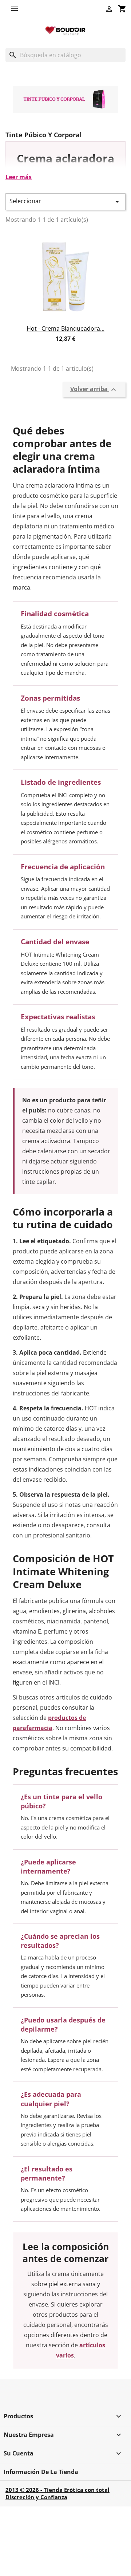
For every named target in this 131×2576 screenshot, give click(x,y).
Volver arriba (94, 389)
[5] (79, 347)
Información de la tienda (41, 2472)
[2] (59, 347)
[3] (65, 347)
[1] (52, 347)
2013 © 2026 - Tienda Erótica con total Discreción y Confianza (57, 2493)
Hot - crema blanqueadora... (65, 328)
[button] (16, 9)
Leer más (19, 177)
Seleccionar (65, 202)
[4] (72, 347)
